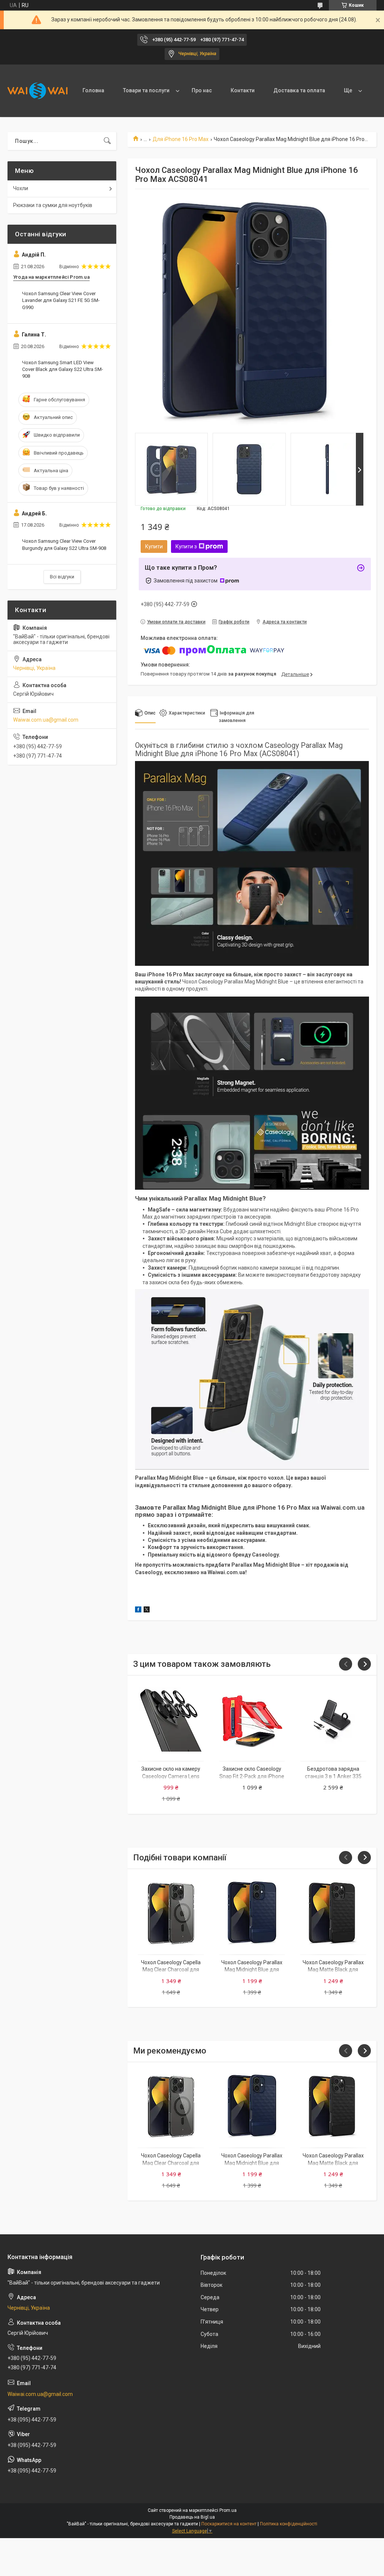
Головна (93, 90)
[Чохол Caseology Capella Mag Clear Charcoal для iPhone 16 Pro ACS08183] (171, 1913)
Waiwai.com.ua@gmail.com (46, 720)
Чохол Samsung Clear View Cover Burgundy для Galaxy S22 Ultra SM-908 (64, 544)
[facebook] (138, 1611)
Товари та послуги (146, 90)
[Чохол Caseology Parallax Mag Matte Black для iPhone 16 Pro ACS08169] (333, 1913)
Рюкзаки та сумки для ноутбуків (53, 205)
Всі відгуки (62, 577)
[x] (147, 1611)
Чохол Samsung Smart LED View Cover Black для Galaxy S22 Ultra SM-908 (63, 369)
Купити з (186, 546)
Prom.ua (228, 2510)
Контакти (243, 90)
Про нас (202, 90)
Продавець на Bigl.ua (192, 2517)
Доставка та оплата (299, 90)
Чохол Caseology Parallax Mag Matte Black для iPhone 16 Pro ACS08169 (333, 1970)
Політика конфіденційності (289, 2524)
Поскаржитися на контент (229, 2524)
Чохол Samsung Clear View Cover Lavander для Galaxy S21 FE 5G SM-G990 (61, 300)
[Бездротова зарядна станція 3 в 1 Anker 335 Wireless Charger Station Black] (333, 1720)
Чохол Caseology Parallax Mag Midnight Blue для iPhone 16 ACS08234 (252, 1970)
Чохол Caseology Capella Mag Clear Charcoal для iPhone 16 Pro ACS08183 (171, 1970)
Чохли (21, 188)
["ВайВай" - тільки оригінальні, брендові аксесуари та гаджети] (37, 91)
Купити (154, 546)
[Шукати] (107, 141)
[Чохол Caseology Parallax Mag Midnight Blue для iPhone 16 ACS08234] (252, 1913)
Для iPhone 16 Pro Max (181, 139)
